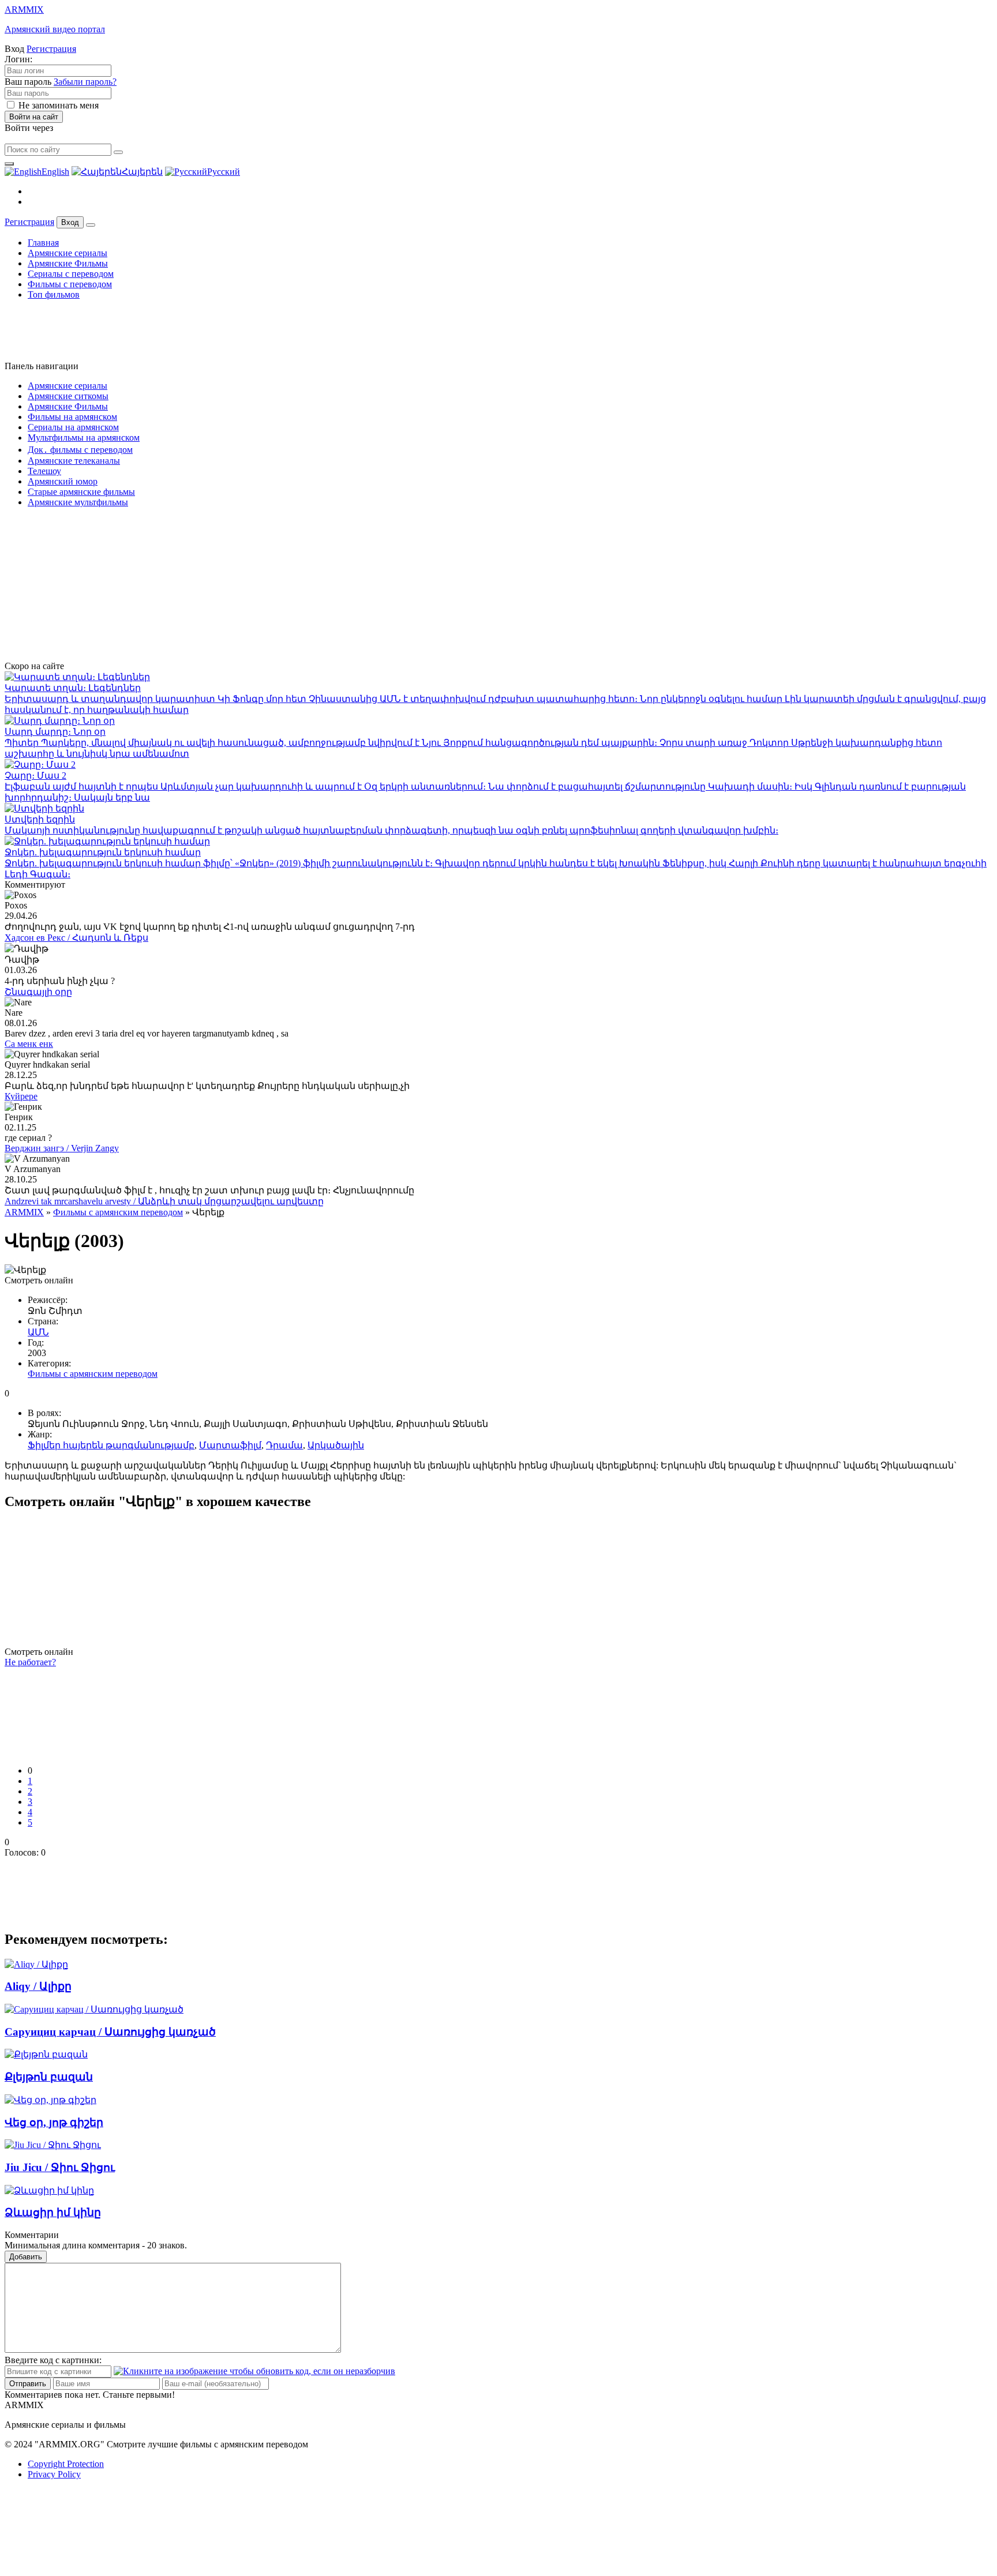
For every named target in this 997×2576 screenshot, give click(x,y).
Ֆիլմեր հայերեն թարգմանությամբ (111, 1445)
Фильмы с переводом (70, 284)
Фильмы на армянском (72, 417)
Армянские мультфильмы (78, 502)
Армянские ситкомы (68, 396)
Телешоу (44, 471)
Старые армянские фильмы (81, 492)
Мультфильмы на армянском (84, 438)
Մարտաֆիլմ (230, 1445)
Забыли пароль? (85, 82)
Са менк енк (29, 1044)
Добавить (26, 2257)
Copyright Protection (66, 2464)
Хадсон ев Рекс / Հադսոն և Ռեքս (76, 938)
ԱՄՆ (38, 1332)
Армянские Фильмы (68, 263)
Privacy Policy (54, 2474)
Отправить (28, 2384)
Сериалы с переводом (71, 274)
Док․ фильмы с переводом (80, 450)
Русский (224, 172)
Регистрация (51, 49)
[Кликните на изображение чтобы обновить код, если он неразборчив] (254, 2371)
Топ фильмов (54, 294)
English (55, 172)
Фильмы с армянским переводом (118, 1212)
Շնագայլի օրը (38, 992)
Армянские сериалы (68, 253)
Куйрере (21, 1096)
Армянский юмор (63, 481)
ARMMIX (24, 1212)
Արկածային (336, 1445)
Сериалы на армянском (73, 427)
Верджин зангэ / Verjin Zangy (62, 1148)
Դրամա (284, 1445)
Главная (43, 243)
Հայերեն (142, 172)
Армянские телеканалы (74, 461)
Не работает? (30, 1662)
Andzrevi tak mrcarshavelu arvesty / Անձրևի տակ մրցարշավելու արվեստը (164, 1201)
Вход (70, 222)
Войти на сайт (34, 117)
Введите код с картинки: (53, 2360)
